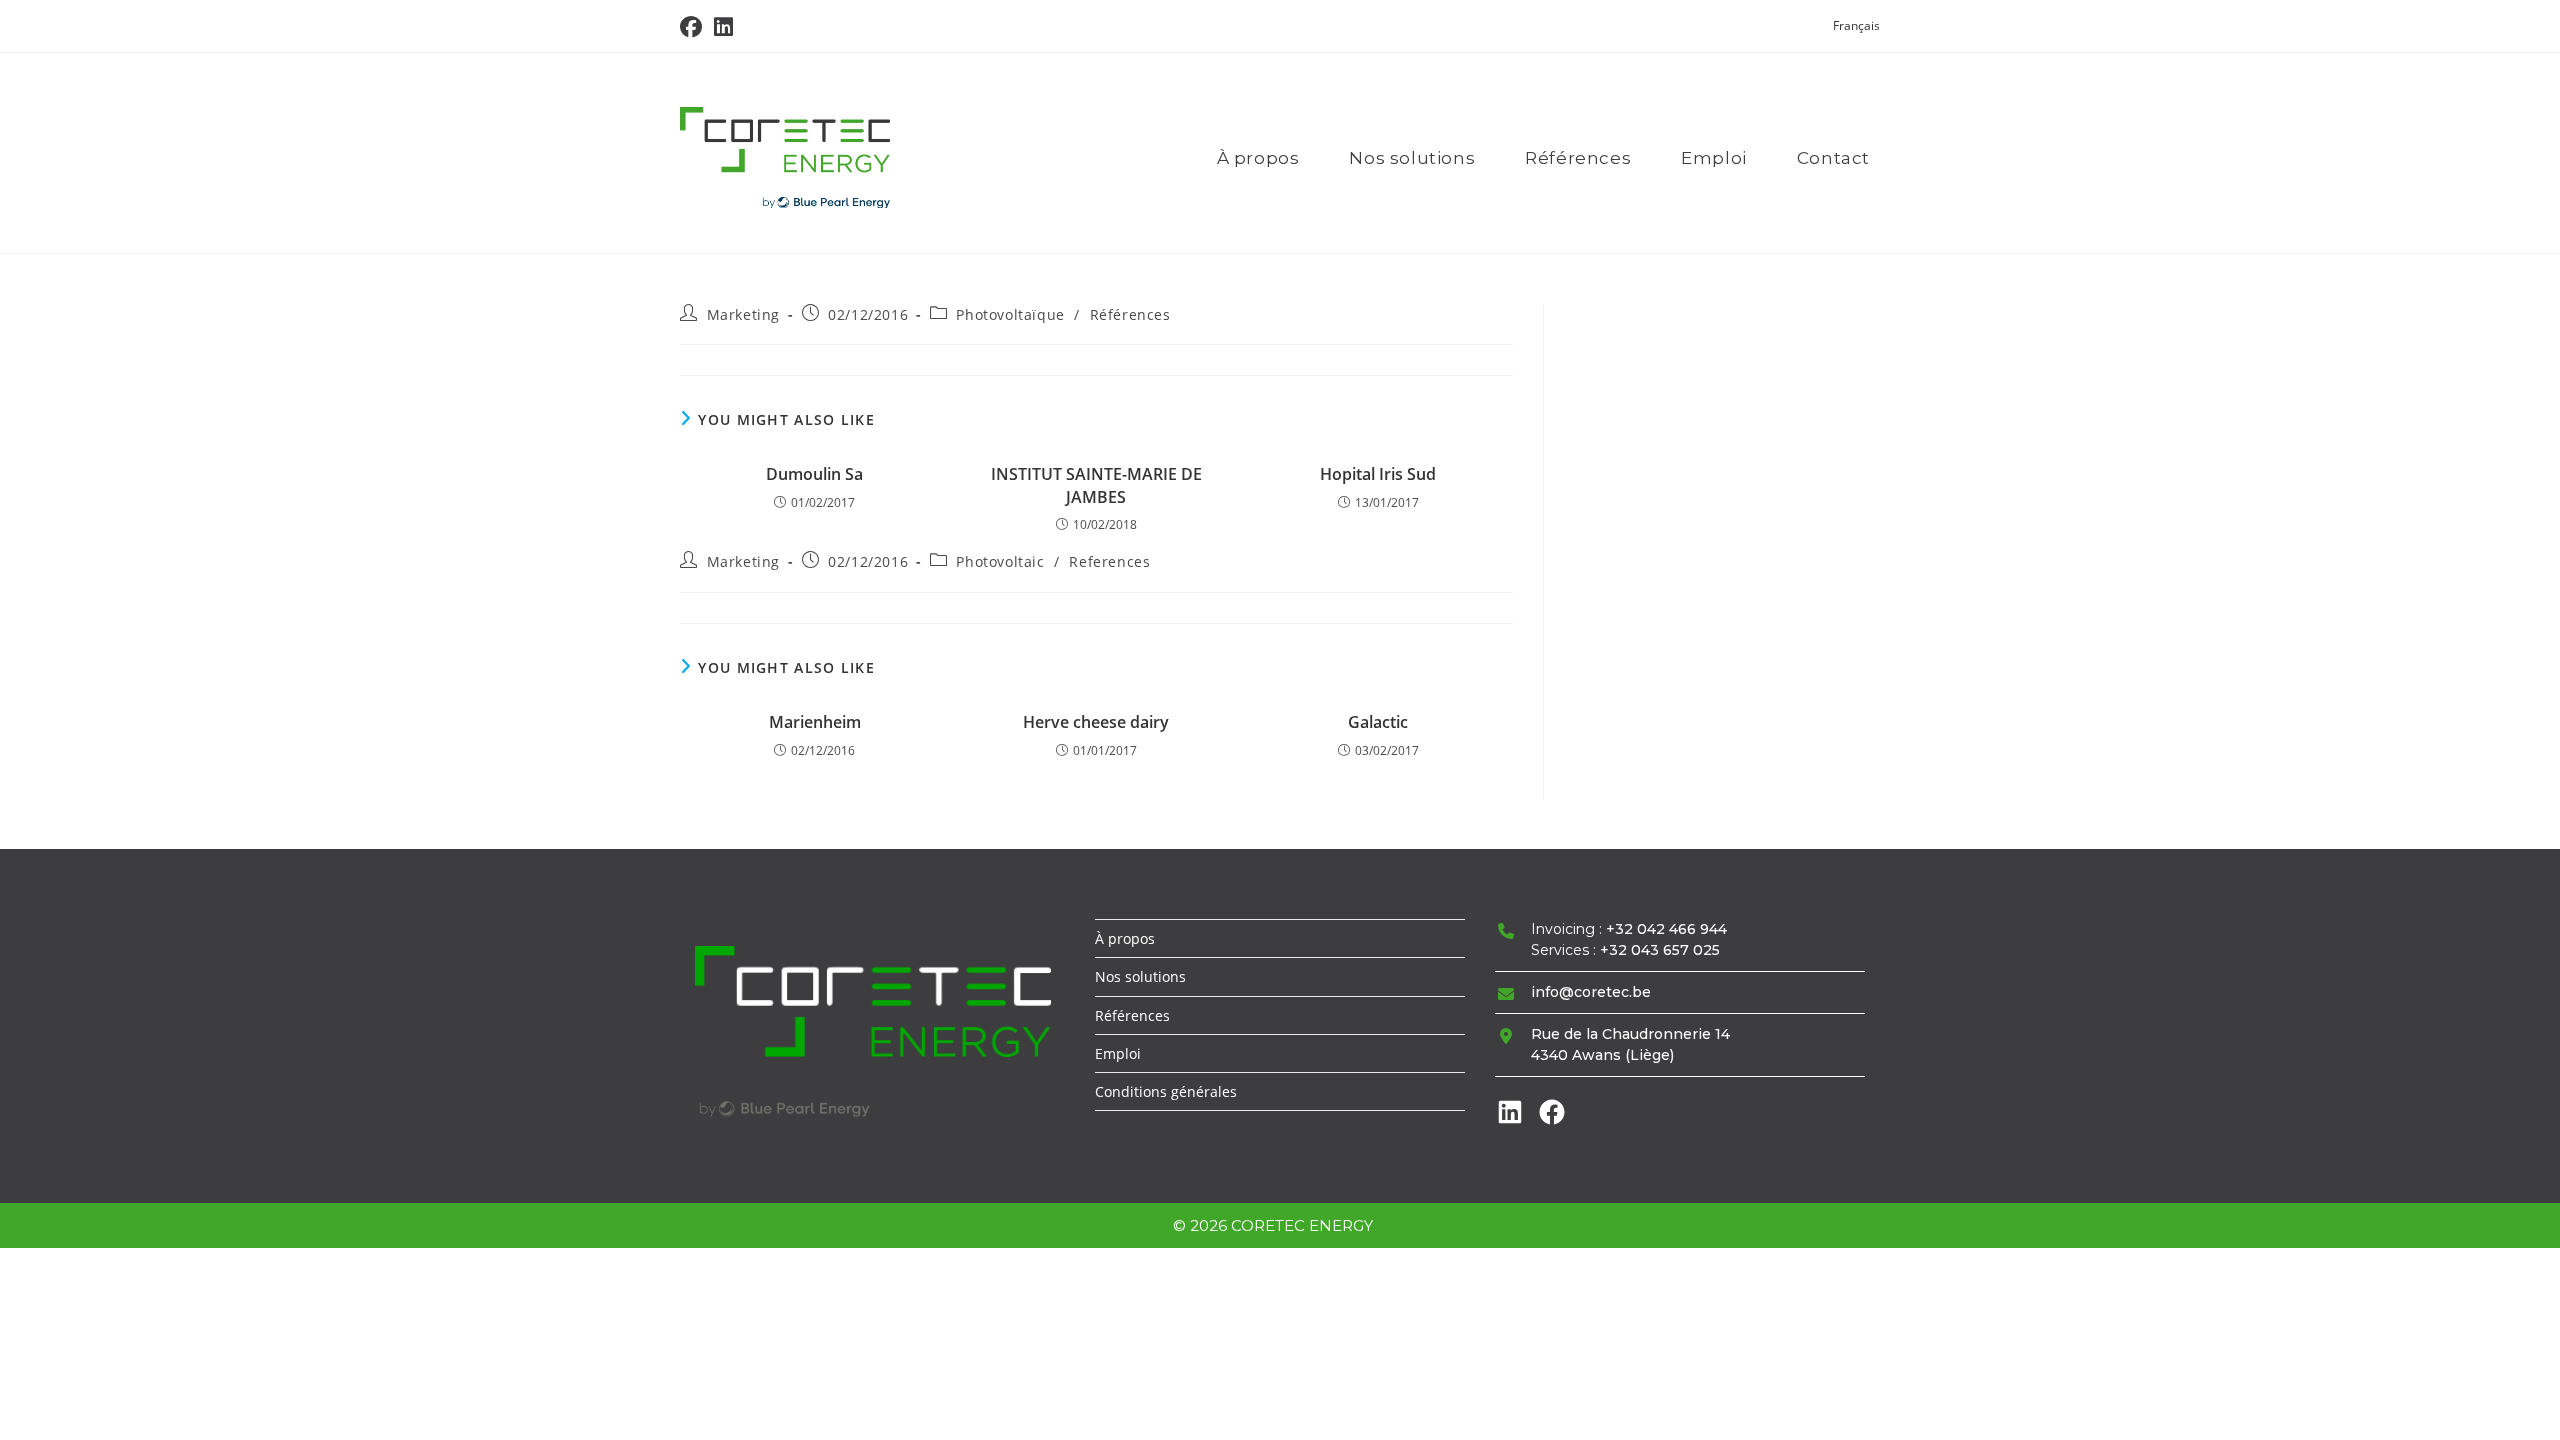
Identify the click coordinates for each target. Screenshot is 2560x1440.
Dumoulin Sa (814, 474)
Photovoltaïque (1010, 314)
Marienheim (815, 722)
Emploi (1118, 1053)
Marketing (743, 314)
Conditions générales (1166, 1091)
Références (1130, 314)
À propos (1125, 938)
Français (1856, 25)
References (1109, 561)
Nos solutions (1140, 976)
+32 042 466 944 (1666, 929)
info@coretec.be (1591, 992)
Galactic (1378, 722)
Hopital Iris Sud (1378, 474)
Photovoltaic (1000, 561)
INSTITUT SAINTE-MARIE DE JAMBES (1096, 485)
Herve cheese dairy (1096, 722)
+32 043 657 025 (1660, 950)
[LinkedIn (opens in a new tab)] (723, 27)
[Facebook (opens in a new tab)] (694, 27)
